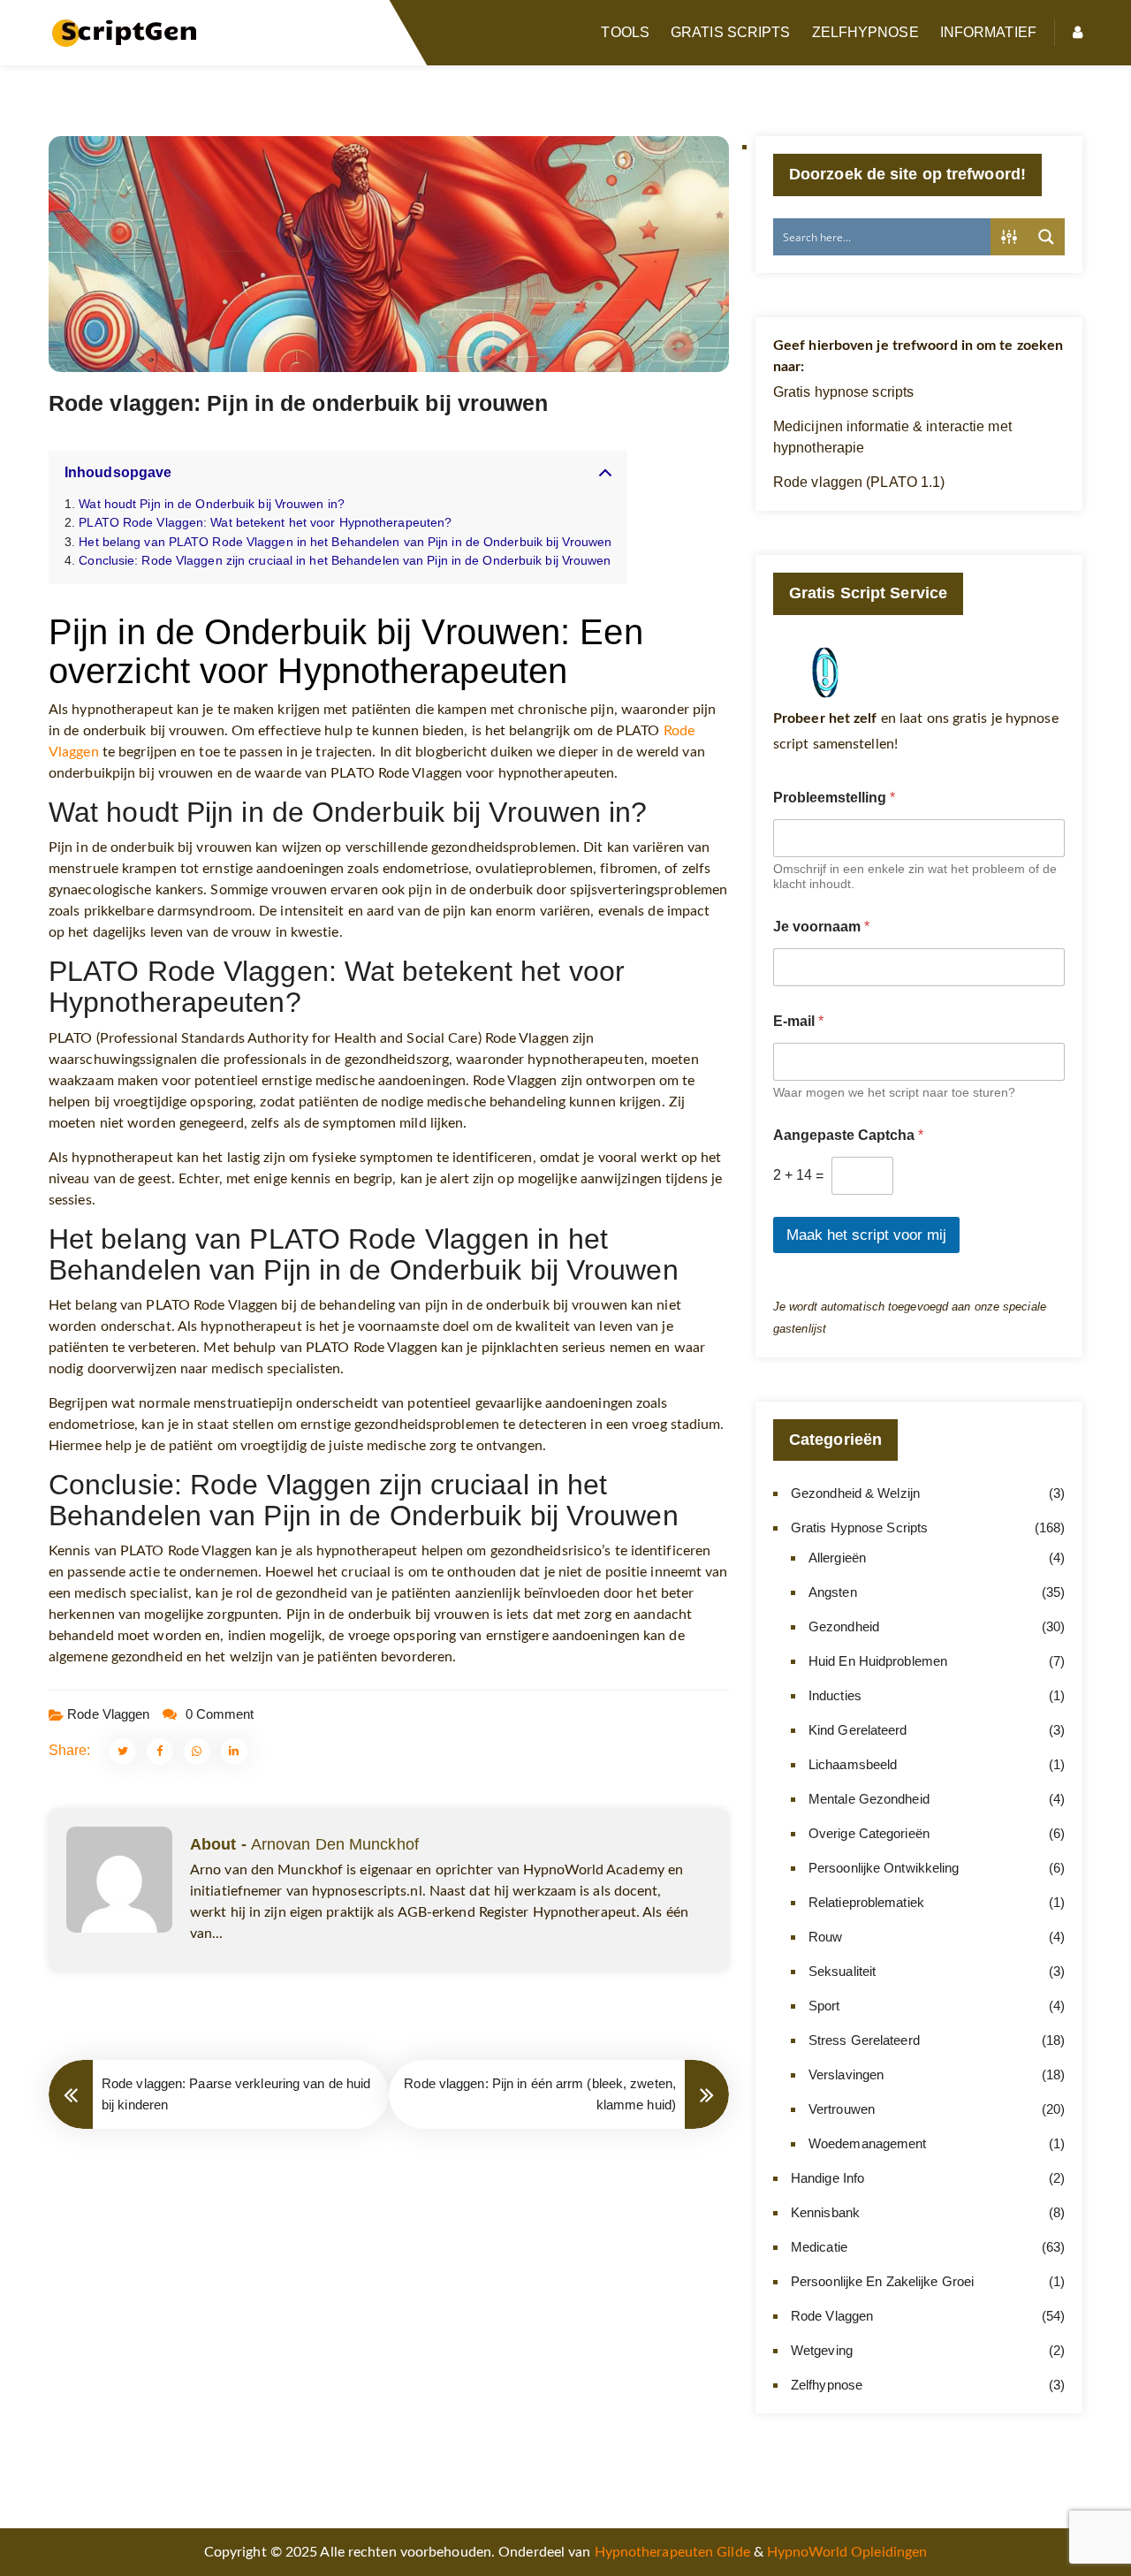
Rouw (825, 1937)
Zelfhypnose (865, 32)
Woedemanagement (868, 2143)
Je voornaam (821, 927)
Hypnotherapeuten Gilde (672, 2552)
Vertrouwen (842, 2109)
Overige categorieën (869, 1833)
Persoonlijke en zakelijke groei (882, 2281)
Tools (625, 32)
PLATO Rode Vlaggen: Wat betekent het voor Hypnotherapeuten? (265, 522)
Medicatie (819, 2247)
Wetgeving (822, 2350)
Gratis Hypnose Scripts (859, 1527)
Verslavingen (846, 2074)
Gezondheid (844, 1626)
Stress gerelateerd (864, 2040)
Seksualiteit (842, 1971)
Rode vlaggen (108, 1714)
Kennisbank (825, 2212)
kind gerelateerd (858, 1730)
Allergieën (837, 1558)
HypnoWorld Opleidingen (847, 2552)
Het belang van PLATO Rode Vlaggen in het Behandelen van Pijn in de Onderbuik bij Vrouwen (345, 542)
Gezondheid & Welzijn (855, 1493)
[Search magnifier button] (1046, 237)
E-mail (798, 1021)
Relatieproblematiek (866, 1902)
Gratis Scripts (730, 32)
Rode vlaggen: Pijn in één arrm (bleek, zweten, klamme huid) (540, 2094)
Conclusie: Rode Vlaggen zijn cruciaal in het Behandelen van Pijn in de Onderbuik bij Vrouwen (345, 560)
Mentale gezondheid (869, 1799)
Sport (824, 2006)
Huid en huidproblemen (878, 1661)
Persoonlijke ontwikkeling (884, 1868)
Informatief (988, 32)
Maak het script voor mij (866, 1235)
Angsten (833, 1592)
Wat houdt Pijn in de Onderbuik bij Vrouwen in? (212, 504)
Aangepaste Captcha (848, 1135)
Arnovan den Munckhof (335, 1844)
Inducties (835, 1695)
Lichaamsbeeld (853, 1764)
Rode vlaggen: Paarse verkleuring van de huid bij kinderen (236, 2094)
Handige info (827, 2178)
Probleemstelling (834, 798)
